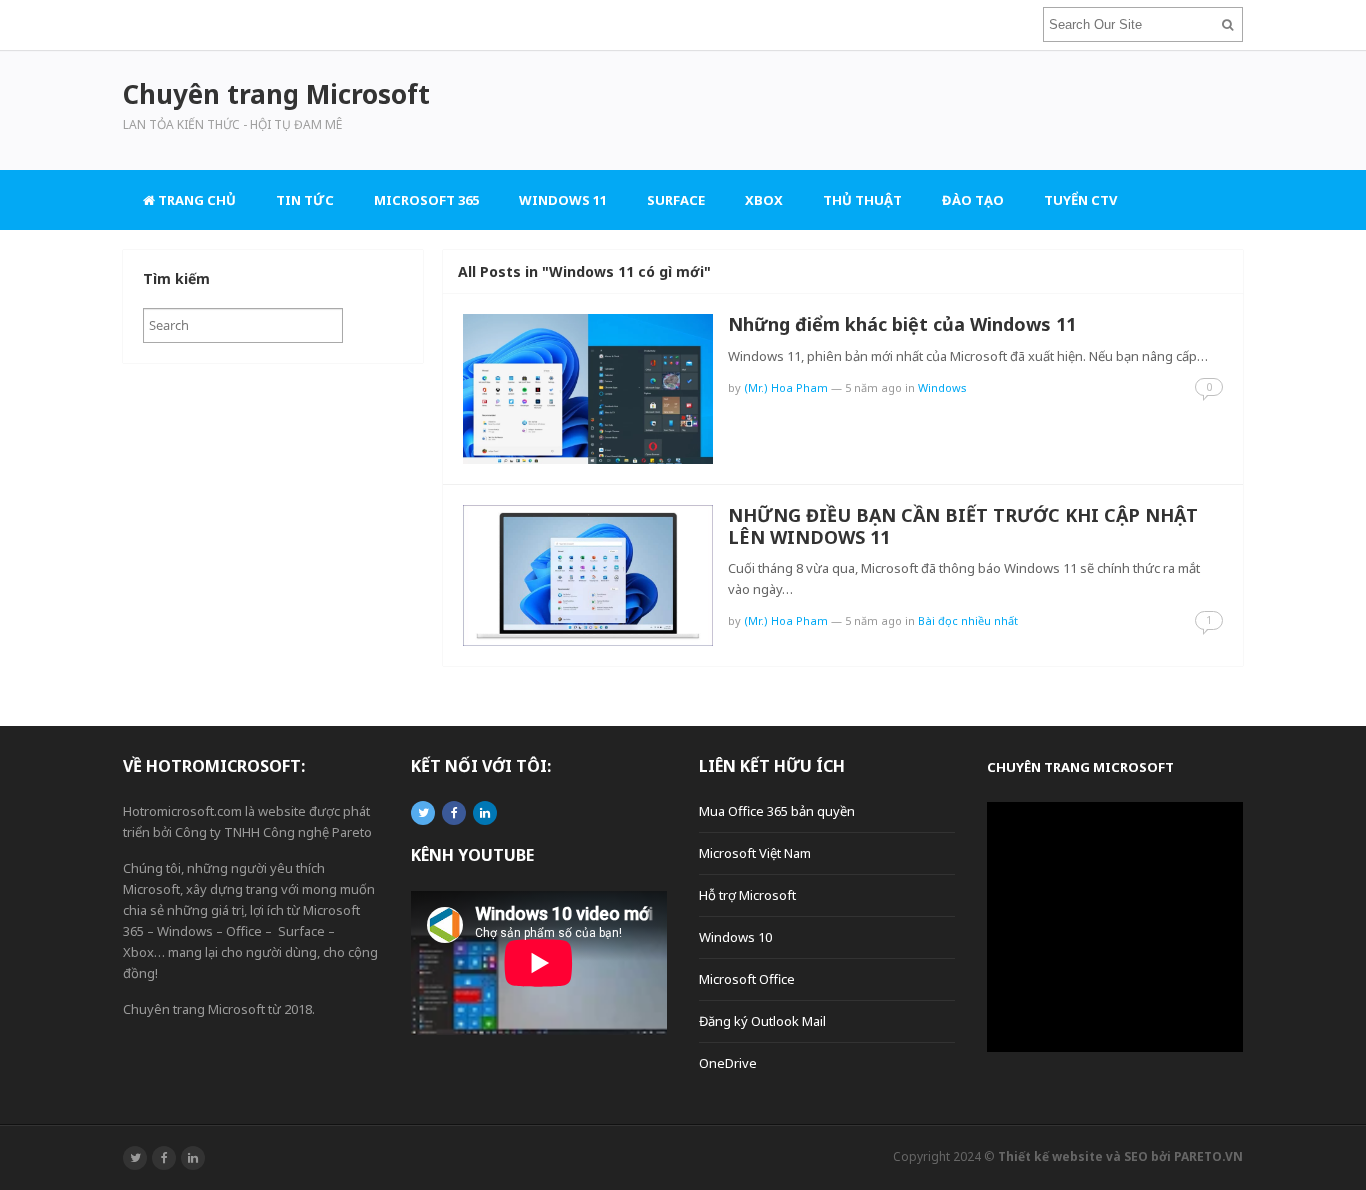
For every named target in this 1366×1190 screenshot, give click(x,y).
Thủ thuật (862, 200)
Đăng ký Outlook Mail (762, 1021)
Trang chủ (195, 200)
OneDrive (728, 1063)
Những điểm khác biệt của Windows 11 (902, 324)
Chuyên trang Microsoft (1080, 767)
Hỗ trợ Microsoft (747, 895)
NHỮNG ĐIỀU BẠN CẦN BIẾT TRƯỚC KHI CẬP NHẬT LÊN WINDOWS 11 (963, 526)
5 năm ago (873, 387)
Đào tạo (973, 200)
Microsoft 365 (426, 200)
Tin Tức (305, 200)
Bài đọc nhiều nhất (968, 620)
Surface (676, 200)
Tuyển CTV (1080, 200)
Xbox (764, 200)
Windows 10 (735, 937)
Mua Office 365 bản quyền (777, 811)
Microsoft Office (747, 979)
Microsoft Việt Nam (755, 853)
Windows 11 (563, 200)
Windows (942, 387)
